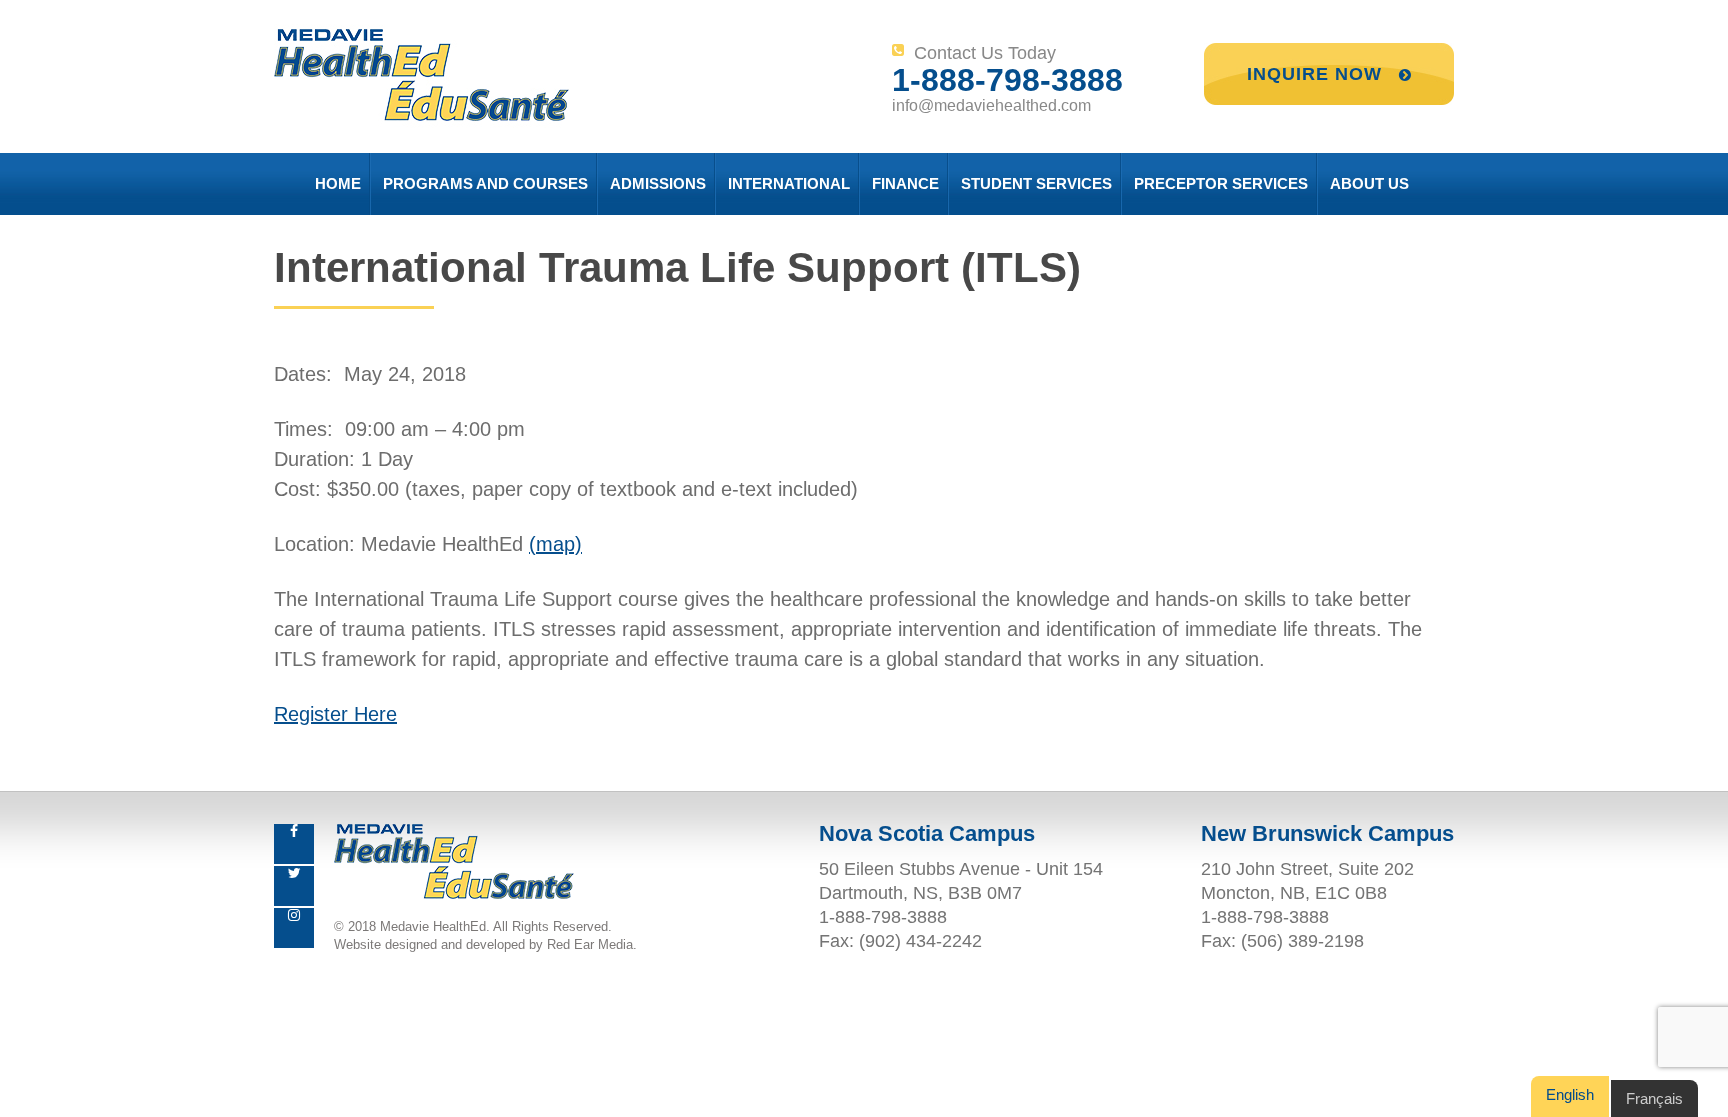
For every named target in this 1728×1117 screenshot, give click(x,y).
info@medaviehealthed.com (991, 105)
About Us (1369, 183)
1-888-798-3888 (1007, 80)
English (1570, 1094)
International (789, 183)
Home (338, 183)
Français (1654, 1098)
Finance (905, 183)
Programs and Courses (485, 183)
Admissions (658, 183)
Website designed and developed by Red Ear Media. (485, 944)
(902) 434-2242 (920, 941)
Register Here (335, 714)
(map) (555, 544)
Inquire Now (1317, 74)
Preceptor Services (1221, 183)
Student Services (1036, 183)
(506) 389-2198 (1302, 941)
